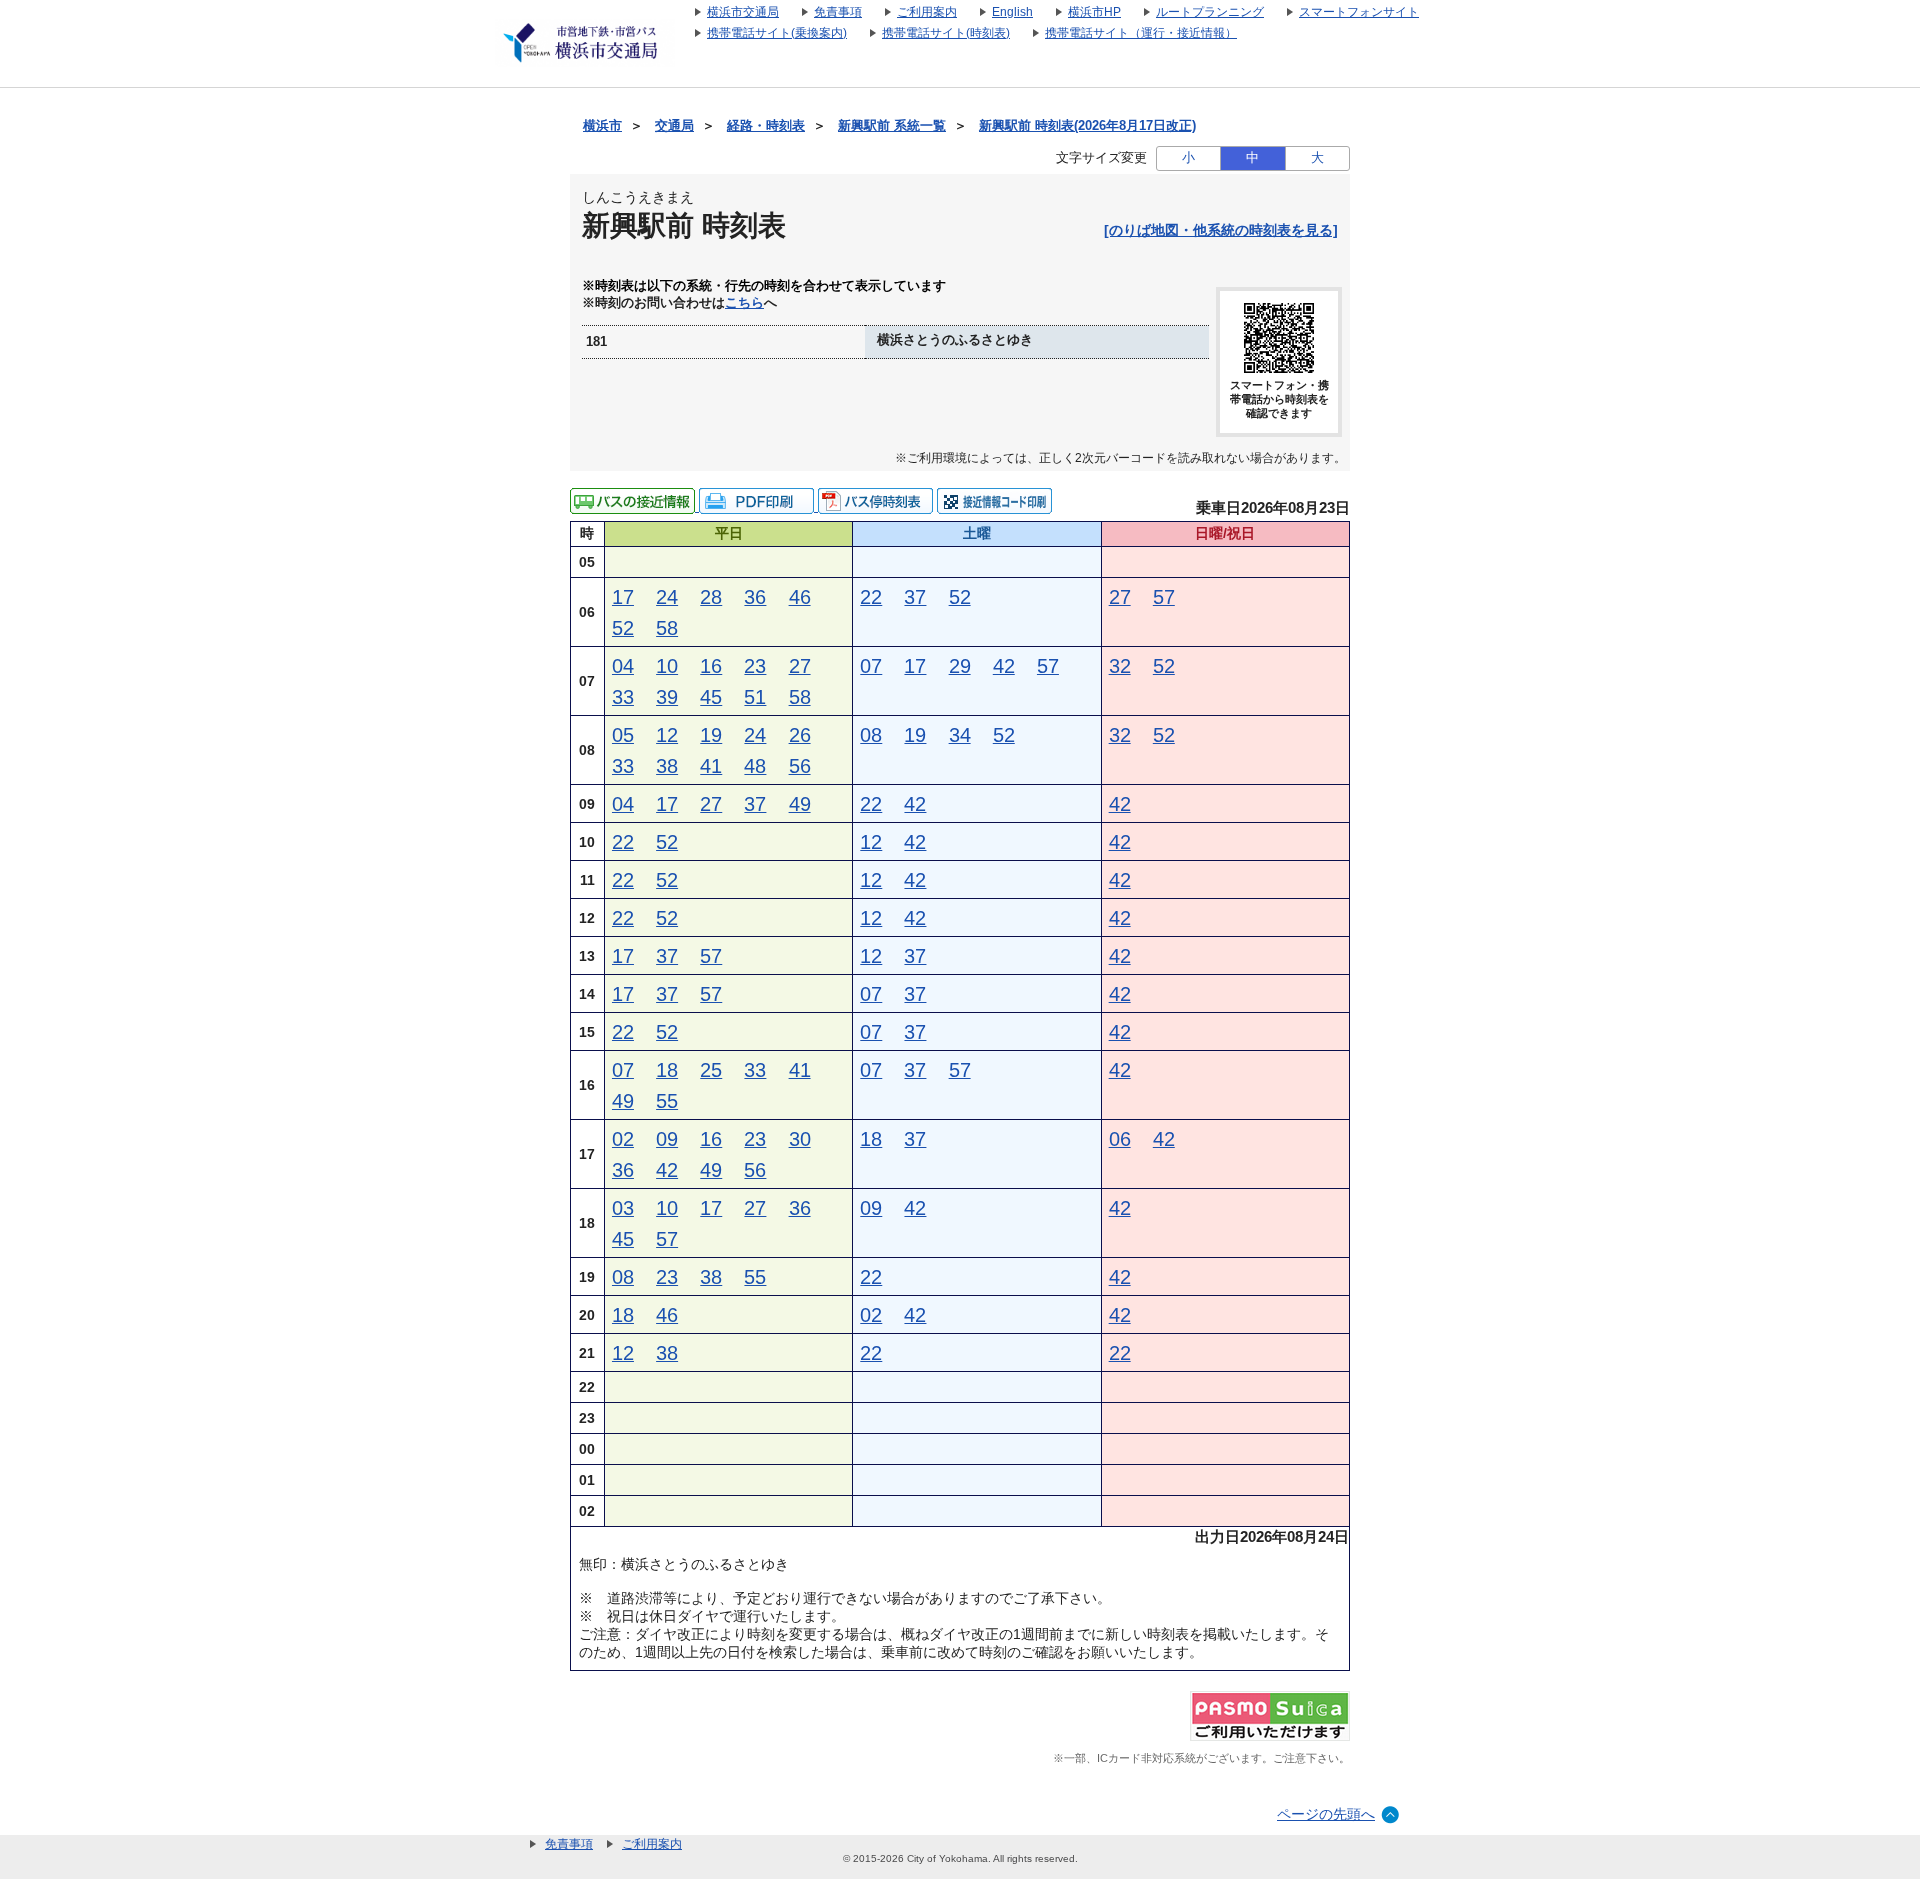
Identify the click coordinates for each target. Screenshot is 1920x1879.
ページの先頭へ (1326, 1814)
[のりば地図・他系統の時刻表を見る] (1221, 230)
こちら (744, 303)
